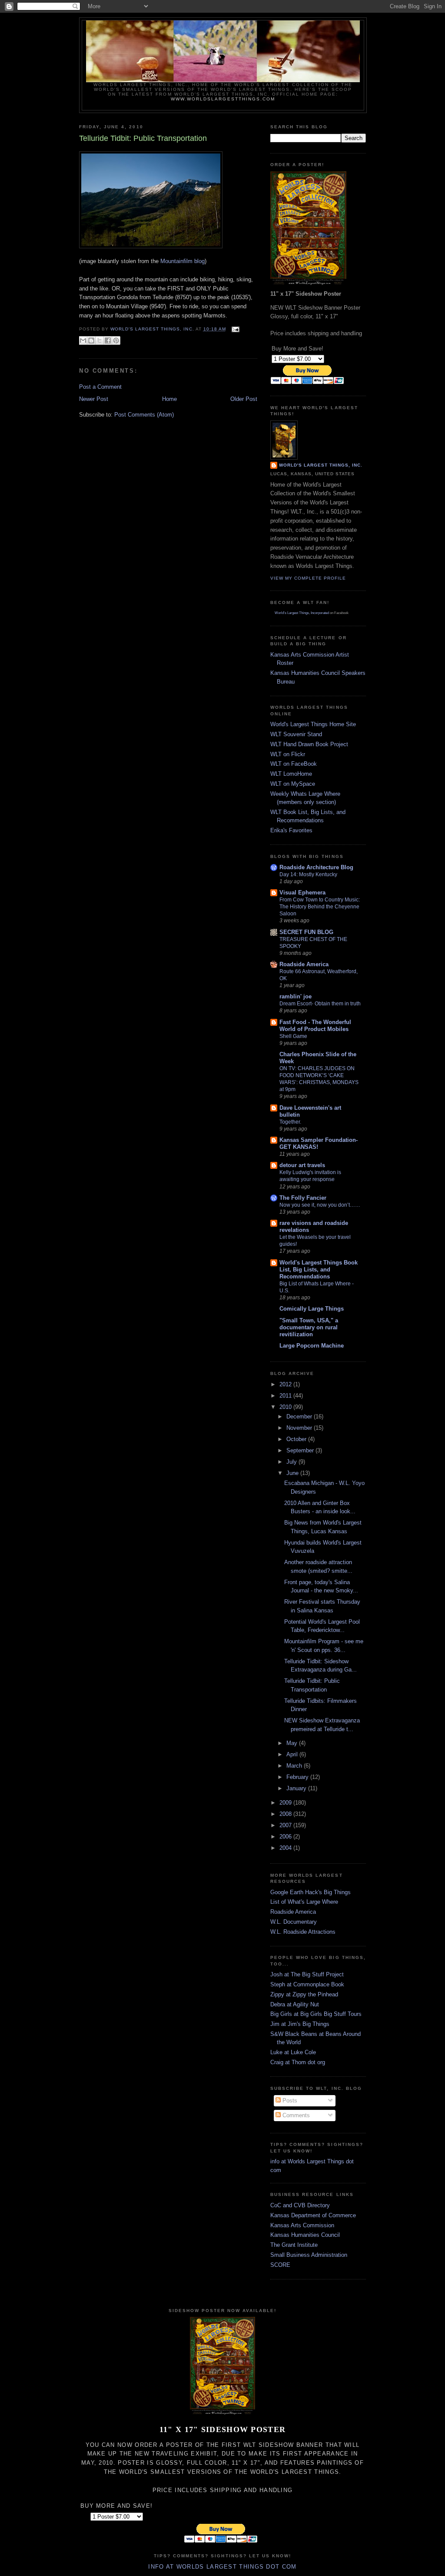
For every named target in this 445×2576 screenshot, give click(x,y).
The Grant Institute (294, 2245)
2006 (286, 1837)
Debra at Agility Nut (295, 2004)
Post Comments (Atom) (144, 415)
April (293, 1754)
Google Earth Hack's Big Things (311, 1892)
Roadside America (304, 964)
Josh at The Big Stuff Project (307, 1974)
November (300, 1428)
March (295, 1766)
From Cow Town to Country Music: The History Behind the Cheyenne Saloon (320, 907)
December (300, 1416)
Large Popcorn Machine (312, 1346)
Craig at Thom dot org (298, 2062)
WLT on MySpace (293, 784)
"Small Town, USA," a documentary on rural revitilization (309, 1327)
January (297, 1788)
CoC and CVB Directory (300, 2205)
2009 (286, 1803)
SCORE (280, 2265)
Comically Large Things (312, 1309)
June (293, 1473)
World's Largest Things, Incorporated (302, 613)
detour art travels (302, 1165)
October (297, 1439)
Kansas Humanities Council (305, 2235)
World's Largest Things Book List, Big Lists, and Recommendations (319, 1270)
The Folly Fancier (303, 1198)
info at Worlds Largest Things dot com (222, 2567)
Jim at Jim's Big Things (300, 2024)
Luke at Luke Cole (293, 2052)
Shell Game (293, 1036)
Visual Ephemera (302, 893)
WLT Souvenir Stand (296, 734)
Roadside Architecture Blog (316, 867)
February (298, 1777)
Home (169, 399)
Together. (290, 1122)
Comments (295, 2115)
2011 (286, 1396)
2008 (286, 1814)
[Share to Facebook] (108, 340)
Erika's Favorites (291, 830)
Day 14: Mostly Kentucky (308, 874)
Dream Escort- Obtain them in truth (320, 1004)
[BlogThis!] (91, 340)
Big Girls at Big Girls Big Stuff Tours (316, 2014)
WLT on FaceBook (294, 764)
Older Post (244, 399)
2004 (286, 1848)
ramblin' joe (296, 996)
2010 (286, 1407)
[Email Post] (234, 329)
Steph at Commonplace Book (307, 1984)
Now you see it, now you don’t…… (320, 1205)
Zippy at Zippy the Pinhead (304, 1994)
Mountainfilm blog (183, 261)
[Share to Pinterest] (116, 340)
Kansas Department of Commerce (313, 2215)
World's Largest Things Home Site (313, 724)
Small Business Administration (309, 2255)
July (292, 1462)
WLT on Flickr (288, 754)
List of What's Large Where (304, 1902)
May (293, 1743)
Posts (289, 2101)
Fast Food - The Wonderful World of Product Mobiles (315, 1026)
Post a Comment (100, 387)
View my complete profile (308, 578)
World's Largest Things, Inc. (321, 465)
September (301, 1450)
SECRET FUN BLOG (306, 932)
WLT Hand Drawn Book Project (309, 744)
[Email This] (83, 340)
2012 (286, 1384)
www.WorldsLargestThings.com (223, 99)
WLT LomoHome (291, 774)
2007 (286, 1825)
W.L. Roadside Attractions (303, 1932)
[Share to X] (100, 340)
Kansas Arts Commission (302, 2225)
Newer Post (94, 399)
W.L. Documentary (294, 1922)
